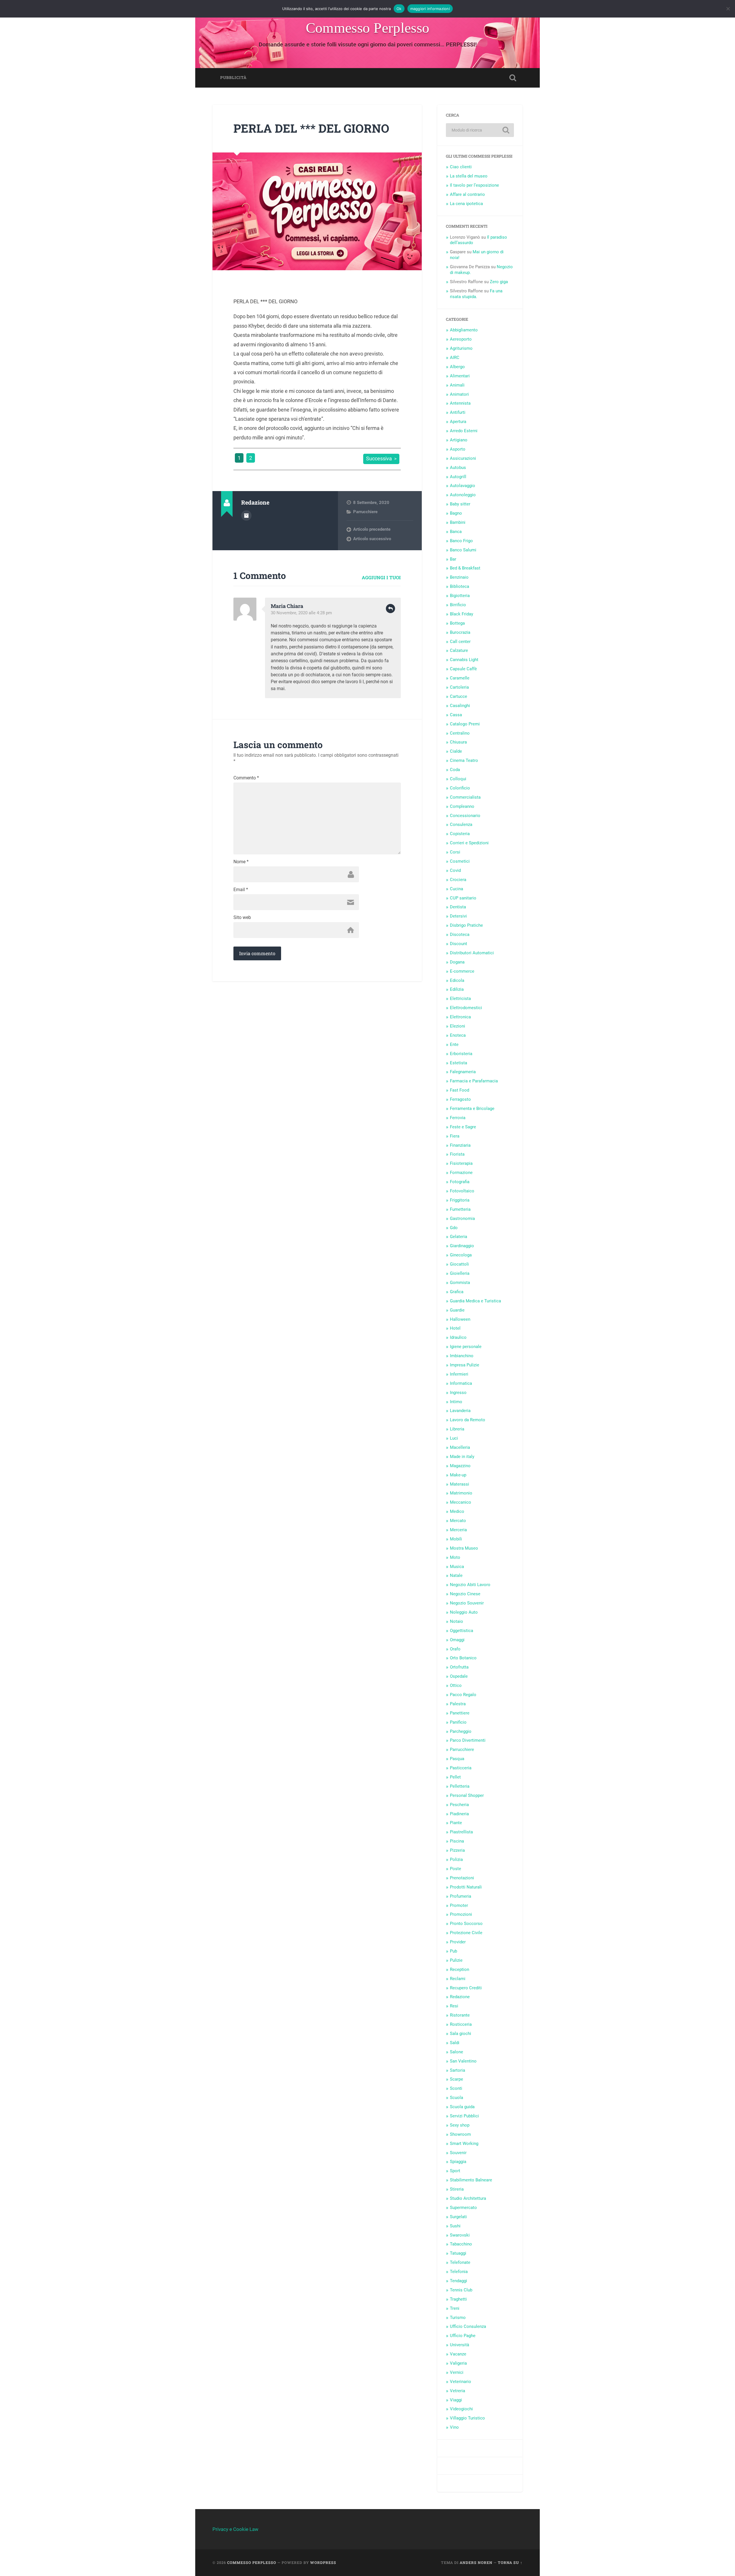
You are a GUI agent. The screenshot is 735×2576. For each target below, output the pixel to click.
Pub (453, 1951)
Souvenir (458, 2153)
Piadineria (459, 1814)
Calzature (459, 650)
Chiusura (458, 742)
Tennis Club (461, 2290)
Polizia (456, 1859)
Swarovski (460, 2235)
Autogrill (458, 477)
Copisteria (460, 834)
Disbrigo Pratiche (466, 925)
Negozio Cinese (465, 1594)
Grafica (457, 1292)
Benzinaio (459, 577)
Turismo (458, 2318)
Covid (455, 870)
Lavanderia (460, 1411)
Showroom (460, 2134)
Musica (457, 1567)
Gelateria (459, 1237)
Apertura (458, 422)
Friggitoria (460, 1200)
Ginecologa (461, 1255)
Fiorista (457, 1154)
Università (460, 2345)
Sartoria (458, 2070)
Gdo (454, 1228)
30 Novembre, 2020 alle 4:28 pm (301, 613)
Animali (457, 385)
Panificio (458, 1722)
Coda (455, 770)
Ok (399, 9)
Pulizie (456, 1960)
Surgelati (458, 2217)
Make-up (458, 1475)
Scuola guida (462, 2107)
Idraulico (458, 1337)
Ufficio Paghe (463, 2336)
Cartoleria (459, 687)
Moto (455, 1557)
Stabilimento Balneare (471, 2180)
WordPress (323, 2563)
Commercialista (465, 797)
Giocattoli (459, 1264)
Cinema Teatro (464, 760)
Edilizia (457, 989)
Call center (460, 642)
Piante (456, 1823)
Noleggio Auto (464, 1612)
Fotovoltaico (462, 1191)
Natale (456, 1575)
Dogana (457, 962)
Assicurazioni (463, 458)
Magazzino (460, 1466)
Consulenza (461, 824)
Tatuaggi (458, 2253)
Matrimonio (461, 1493)
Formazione (461, 1173)
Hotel (455, 1328)
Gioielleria (460, 1273)
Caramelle (460, 678)
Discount (459, 944)
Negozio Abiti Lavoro (470, 1585)
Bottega (457, 623)
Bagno (456, 513)
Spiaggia (458, 2162)
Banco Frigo (461, 541)
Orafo (455, 1649)
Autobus (458, 468)
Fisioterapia (461, 1163)
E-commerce (462, 971)
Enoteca (458, 1035)
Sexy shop (460, 2125)
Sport (455, 2171)
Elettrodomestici (466, 1008)
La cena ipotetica (466, 204)
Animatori (459, 394)
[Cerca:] (480, 130)
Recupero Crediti (466, 1988)
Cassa (456, 715)
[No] (728, 9)
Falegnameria (463, 1072)
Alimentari (460, 376)
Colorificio (460, 788)
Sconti (456, 2088)
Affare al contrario (467, 194)
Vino (454, 2427)
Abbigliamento (464, 330)
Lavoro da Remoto (468, 1420)
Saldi (455, 2043)
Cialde (456, 751)
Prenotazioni (462, 1878)
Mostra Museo (464, 1548)
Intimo (456, 1402)
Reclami (458, 1979)
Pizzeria (457, 1850)
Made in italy (462, 1457)
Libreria (457, 1429)
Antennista (460, 403)
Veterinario (461, 2382)
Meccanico (461, 1502)
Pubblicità (233, 78)
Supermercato (463, 2208)
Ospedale (459, 1676)
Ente (454, 1044)
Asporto (458, 449)
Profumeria (461, 1896)
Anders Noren (476, 2563)
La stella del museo (469, 176)
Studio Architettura (468, 2198)
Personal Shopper (467, 1795)
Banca (456, 532)
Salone (457, 2052)
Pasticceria (461, 1768)
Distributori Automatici (472, 953)
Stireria (457, 2189)
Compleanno (462, 806)
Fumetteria (460, 1209)
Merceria (458, 1530)
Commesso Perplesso (367, 28)
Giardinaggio (462, 1246)
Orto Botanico (463, 1658)
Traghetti (458, 2299)
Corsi (455, 852)
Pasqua (457, 1759)
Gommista (460, 1283)
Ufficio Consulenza (468, 2326)
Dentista (458, 907)
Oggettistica (462, 1631)
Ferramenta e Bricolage (472, 1109)
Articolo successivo (372, 539)
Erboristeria (461, 1054)
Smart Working (464, 2144)
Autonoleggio (463, 495)
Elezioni (458, 1026)
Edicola (457, 980)
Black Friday (462, 614)
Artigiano (459, 440)
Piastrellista (461, 1832)
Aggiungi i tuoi (381, 577)
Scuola (457, 2098)
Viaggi (456, 2400)
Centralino (460, 733)
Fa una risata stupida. (476, 294)
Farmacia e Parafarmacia (474, 1081)
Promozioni (461, 1914)
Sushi (455, 2226)
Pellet (455, 1777)
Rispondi (390, 609)
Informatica (461, 1383)
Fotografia (460, 1182)
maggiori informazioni (430, 9)
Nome (241, 862)
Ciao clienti (461, 167)
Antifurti (458, 412)
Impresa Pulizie (465, 1365)
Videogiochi (461, 2409)
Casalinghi (460, 706)
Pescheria (459, 1805)
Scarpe (457, 2079)
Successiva (379, 458)
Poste (455, 1869)
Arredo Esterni (464, 431)
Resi (454, 2006)
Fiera (455, 1136)
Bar (453, 559)
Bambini (458, 522)
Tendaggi (459, 2281)
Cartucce (459, 696)
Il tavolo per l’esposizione (474, 185)
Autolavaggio (463, 486)
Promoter (459, 1905)
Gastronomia (462, 1219)
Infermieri (459, 1374)
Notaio (457, 1621)
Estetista (459, 1063)
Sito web (242, 918)
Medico (457, 1511)
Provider (458, 1942)
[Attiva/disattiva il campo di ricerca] (513, 78)
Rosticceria (461, 2024)
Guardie (457, 1310)
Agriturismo (461, 348)
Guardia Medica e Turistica (475, 1301)
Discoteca (460, 934)
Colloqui (458, 779)
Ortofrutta (459, 1667)
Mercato (458, 1521)
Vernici (457, 2372)
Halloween (460, 1319)
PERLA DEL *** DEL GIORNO (311, 128)
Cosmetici (460, 861)
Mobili (456, 1539)
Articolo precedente (372, 529)
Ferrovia (458, 1118)
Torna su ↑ (510, 2563)
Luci (454, 1438)
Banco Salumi (463, 550)
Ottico (456, 1685)
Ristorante (460, 2015)
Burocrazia (460, 632)
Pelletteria (460, 1786)
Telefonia (459, 2272)
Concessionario (465, 816)
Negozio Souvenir (467, 1603)
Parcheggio (461, 1731)
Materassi (460, 1484)
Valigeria (458, 2363)
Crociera (458, 880)
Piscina (457, 1841)
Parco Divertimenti (468, 1740)
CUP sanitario (463, 898)
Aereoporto (461, 339)
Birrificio (458, 605)
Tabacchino (461, 2244)
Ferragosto (460, 1099)
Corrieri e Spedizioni (469, 843)
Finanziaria (460, 1145)
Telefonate (460, 2262)
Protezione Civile (466, 1933)
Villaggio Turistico (467, 2418)
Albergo (457, 367)
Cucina (457, 889)
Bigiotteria (460, 596)
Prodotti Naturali (466, 1887)
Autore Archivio (246, 515)
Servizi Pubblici (464, 2116)
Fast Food (460, 1090)
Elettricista (460, 999)
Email (241, 890)
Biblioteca (460, 586)
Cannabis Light (464, 660)
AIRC (455, 358)
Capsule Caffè (463, 669)
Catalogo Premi (465, 724)
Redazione (460, 1997)
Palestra (458, 1704)
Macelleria (460, 1447)
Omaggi (457, 1640)
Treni (455, 2308)
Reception (460, 1969)
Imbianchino (462, 1356)
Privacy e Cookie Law (235, 2529)
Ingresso (458, 1393)
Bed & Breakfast (465, 568)
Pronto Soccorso (466, 1924)
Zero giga (499, 282)
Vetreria (458, 2391)
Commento (246, 778)
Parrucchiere (365, 512)
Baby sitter (460, 504)
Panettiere (460, 1713)
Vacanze (458, 2354)
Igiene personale (466, 1347)
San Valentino (463, 2061)
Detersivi (458, 916)
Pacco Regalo (463, 1695)
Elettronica (460, 1017)
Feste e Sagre (463, 1127)
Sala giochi (461, 2034)
